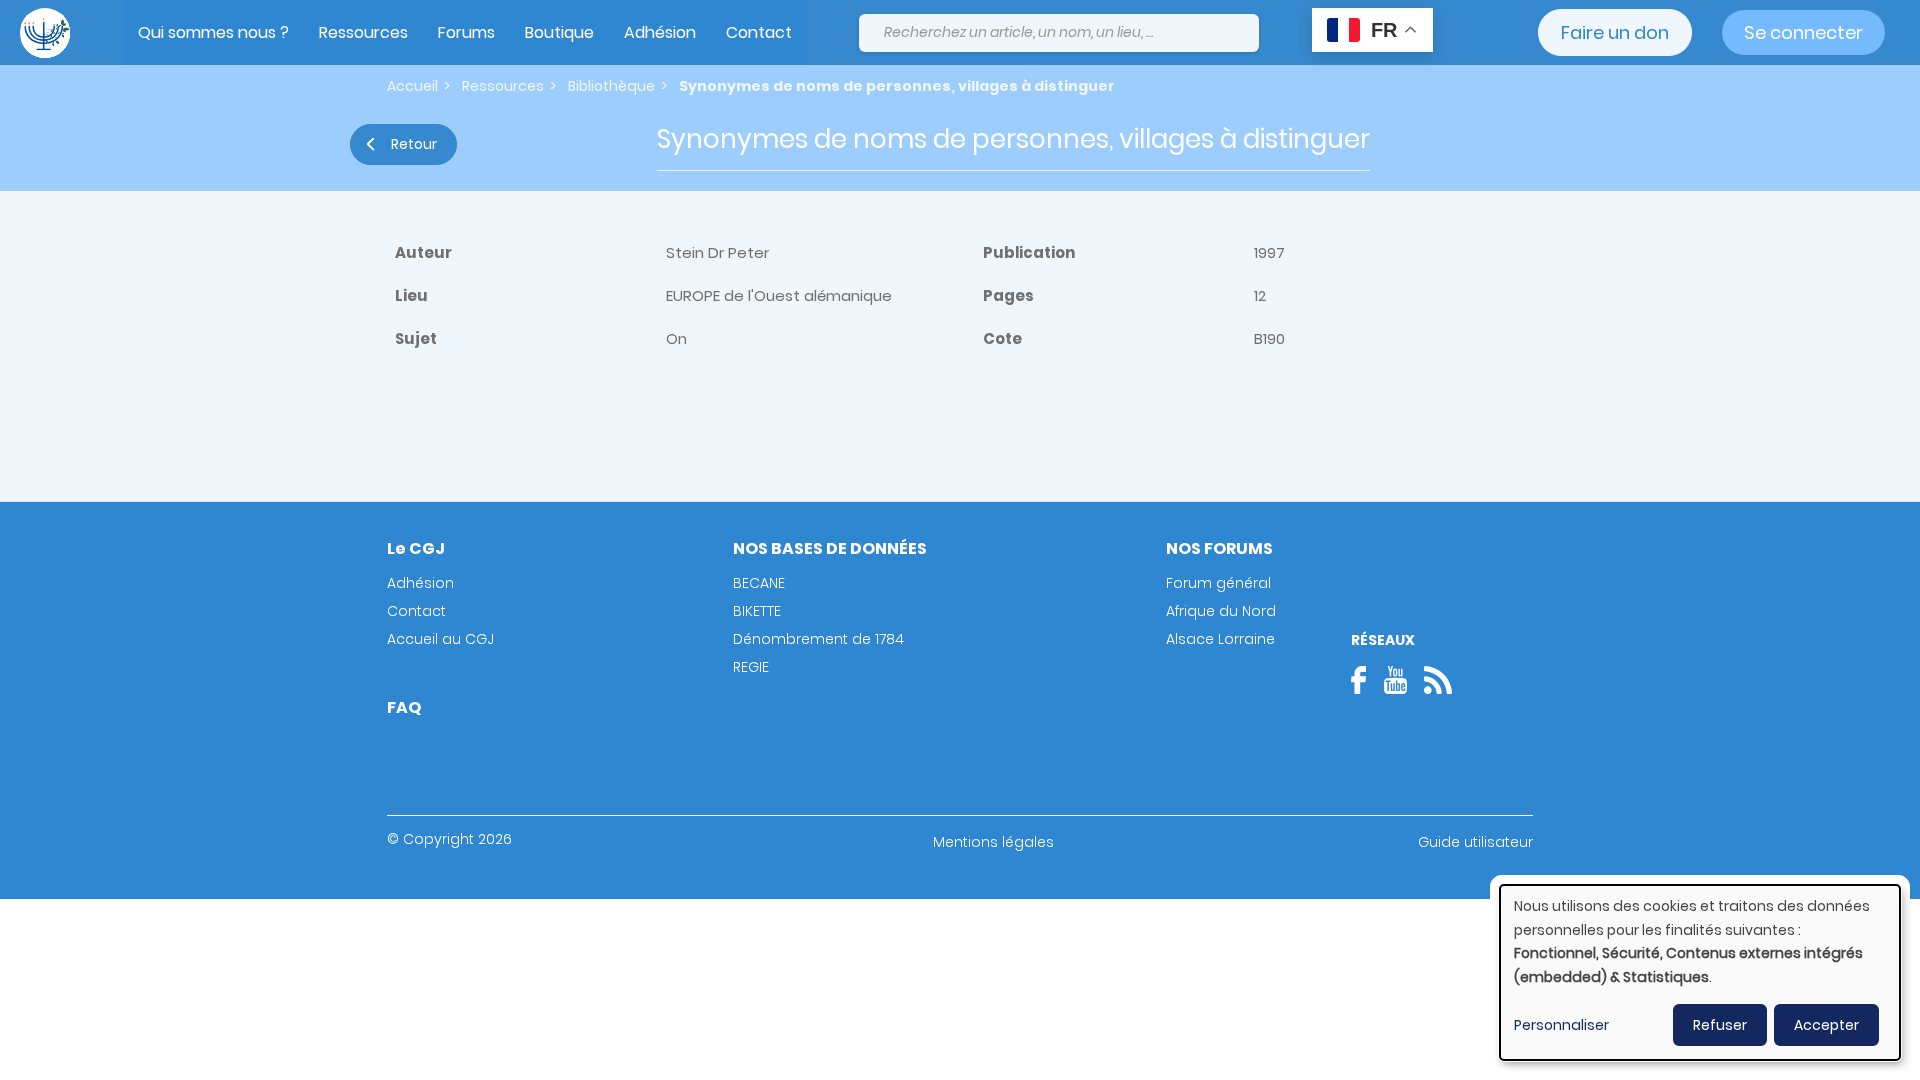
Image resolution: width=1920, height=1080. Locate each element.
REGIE (751, 667)
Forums (466, 32)
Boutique (559, 32)
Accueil (412, 86)
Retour (414, 144)
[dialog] (1700, 972)
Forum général (1218, 583)
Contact (759, 32)
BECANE (759, 583)
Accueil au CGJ (440, 639)
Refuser (1720, 1025)
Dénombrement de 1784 (818, 639)
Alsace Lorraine (1220, 639)
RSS (1438, 680)
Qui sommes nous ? (213, 32)
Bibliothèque (611, 86)
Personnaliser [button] (1561, 1025)
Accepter (1826, 1025)
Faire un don (1615, 32)
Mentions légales (993, 842)
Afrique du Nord (1221, 611)
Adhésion (660, 32)
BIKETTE (757, 611)
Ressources (363, 32)
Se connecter (1803, 32)
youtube (1395, 680)
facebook (1365, 680)
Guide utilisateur (1475, 842)
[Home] (45, 33)
